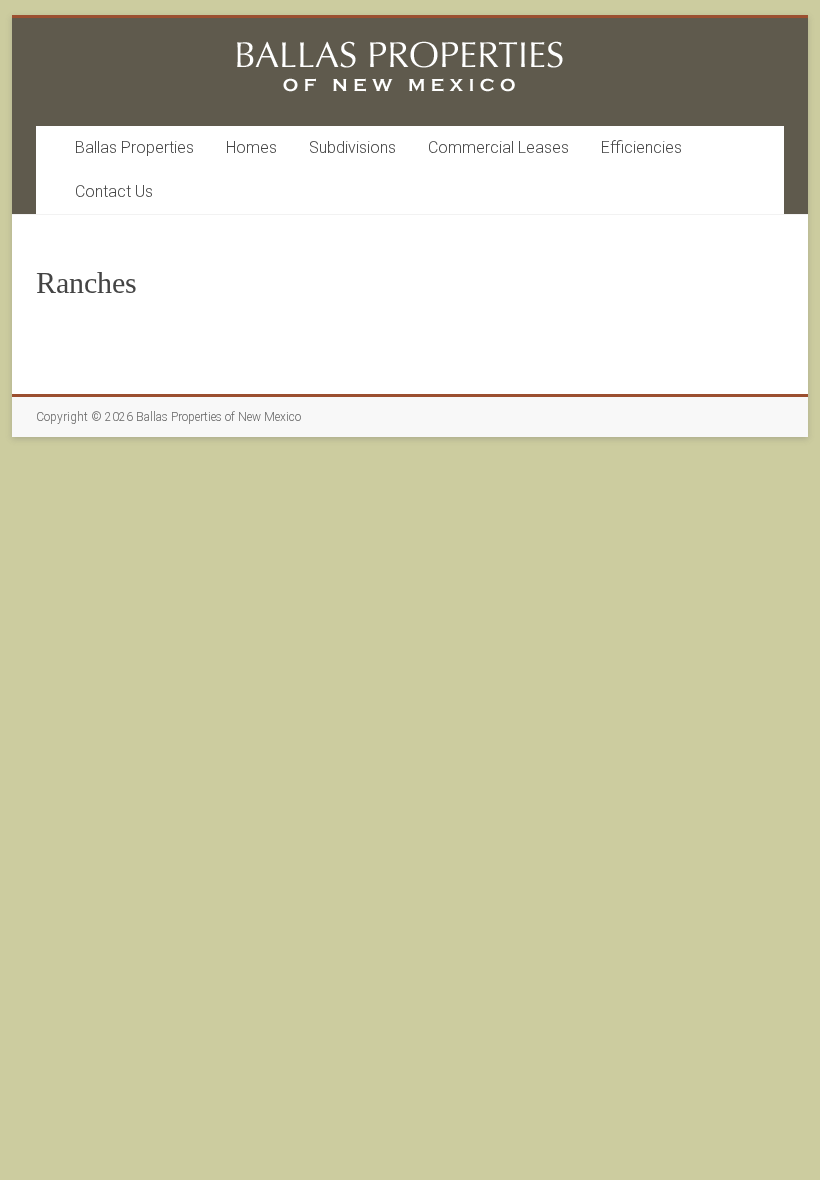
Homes (251, 147)
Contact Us (114, 191)
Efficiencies (641, 147)
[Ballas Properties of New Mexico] (400, 43)
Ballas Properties (134, 147)
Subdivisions (352, 147)
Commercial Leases (498, 147)
